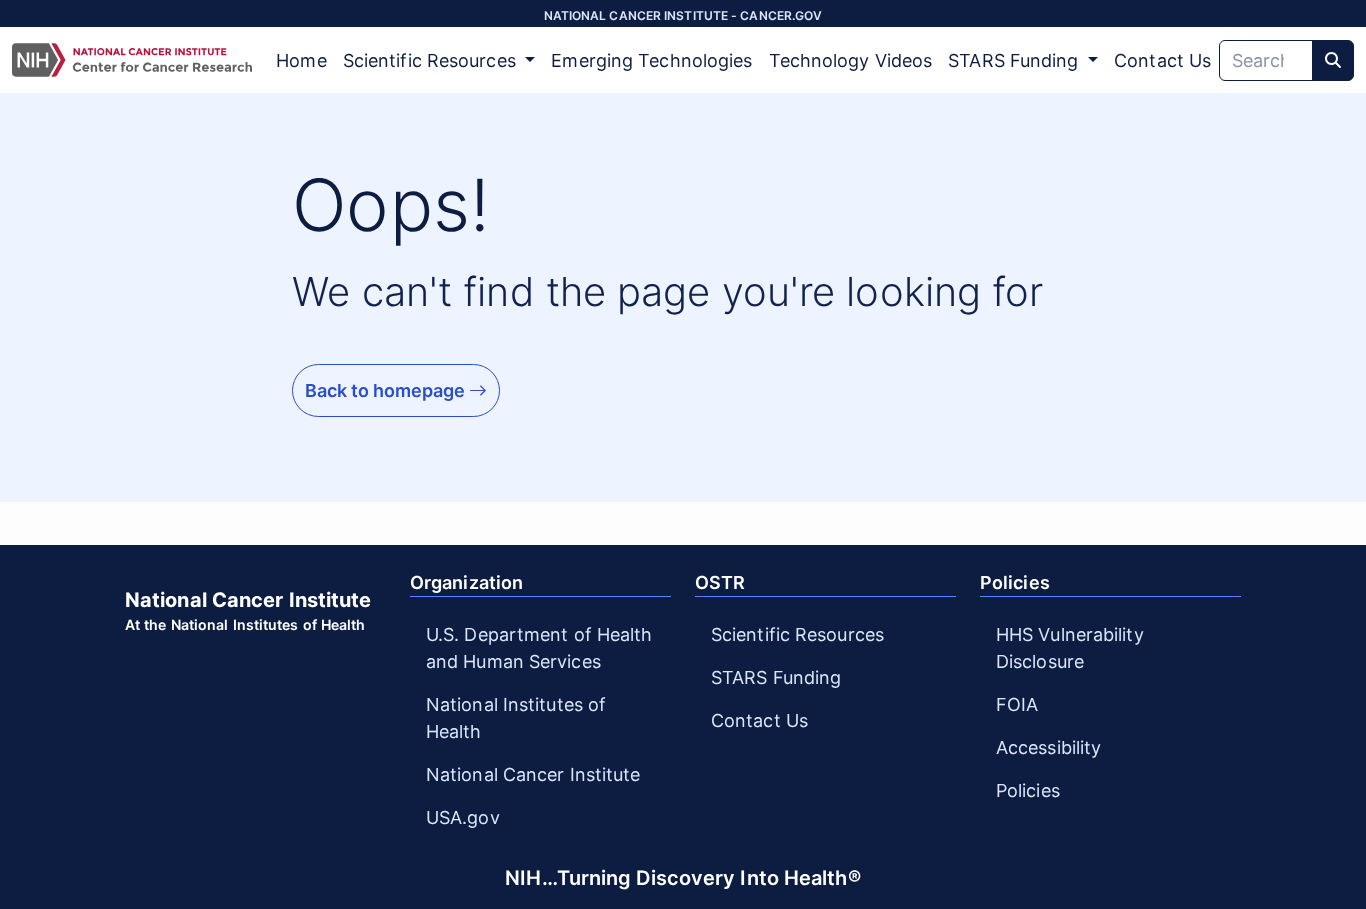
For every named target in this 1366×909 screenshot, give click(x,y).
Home (301, 60)
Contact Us (1162, 60)
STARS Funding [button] (1015, 60)
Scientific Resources (797, 634)
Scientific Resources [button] (432, 60)
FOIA (1017, 704)
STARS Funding (776, 677)
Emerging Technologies (651, 60)
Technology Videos (851, 60)
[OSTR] (132, 60)
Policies (1028, 790)
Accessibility (1048, 747)
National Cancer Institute (533, 774)
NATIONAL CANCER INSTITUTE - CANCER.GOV (683, 15)
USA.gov (463, 817)
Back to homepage (387, 390)
